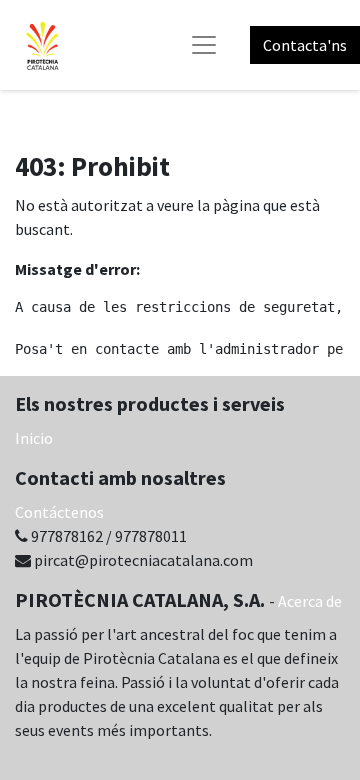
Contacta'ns (305, 45)
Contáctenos (59, 512)
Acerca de (310, 601)
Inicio (34, 438)
